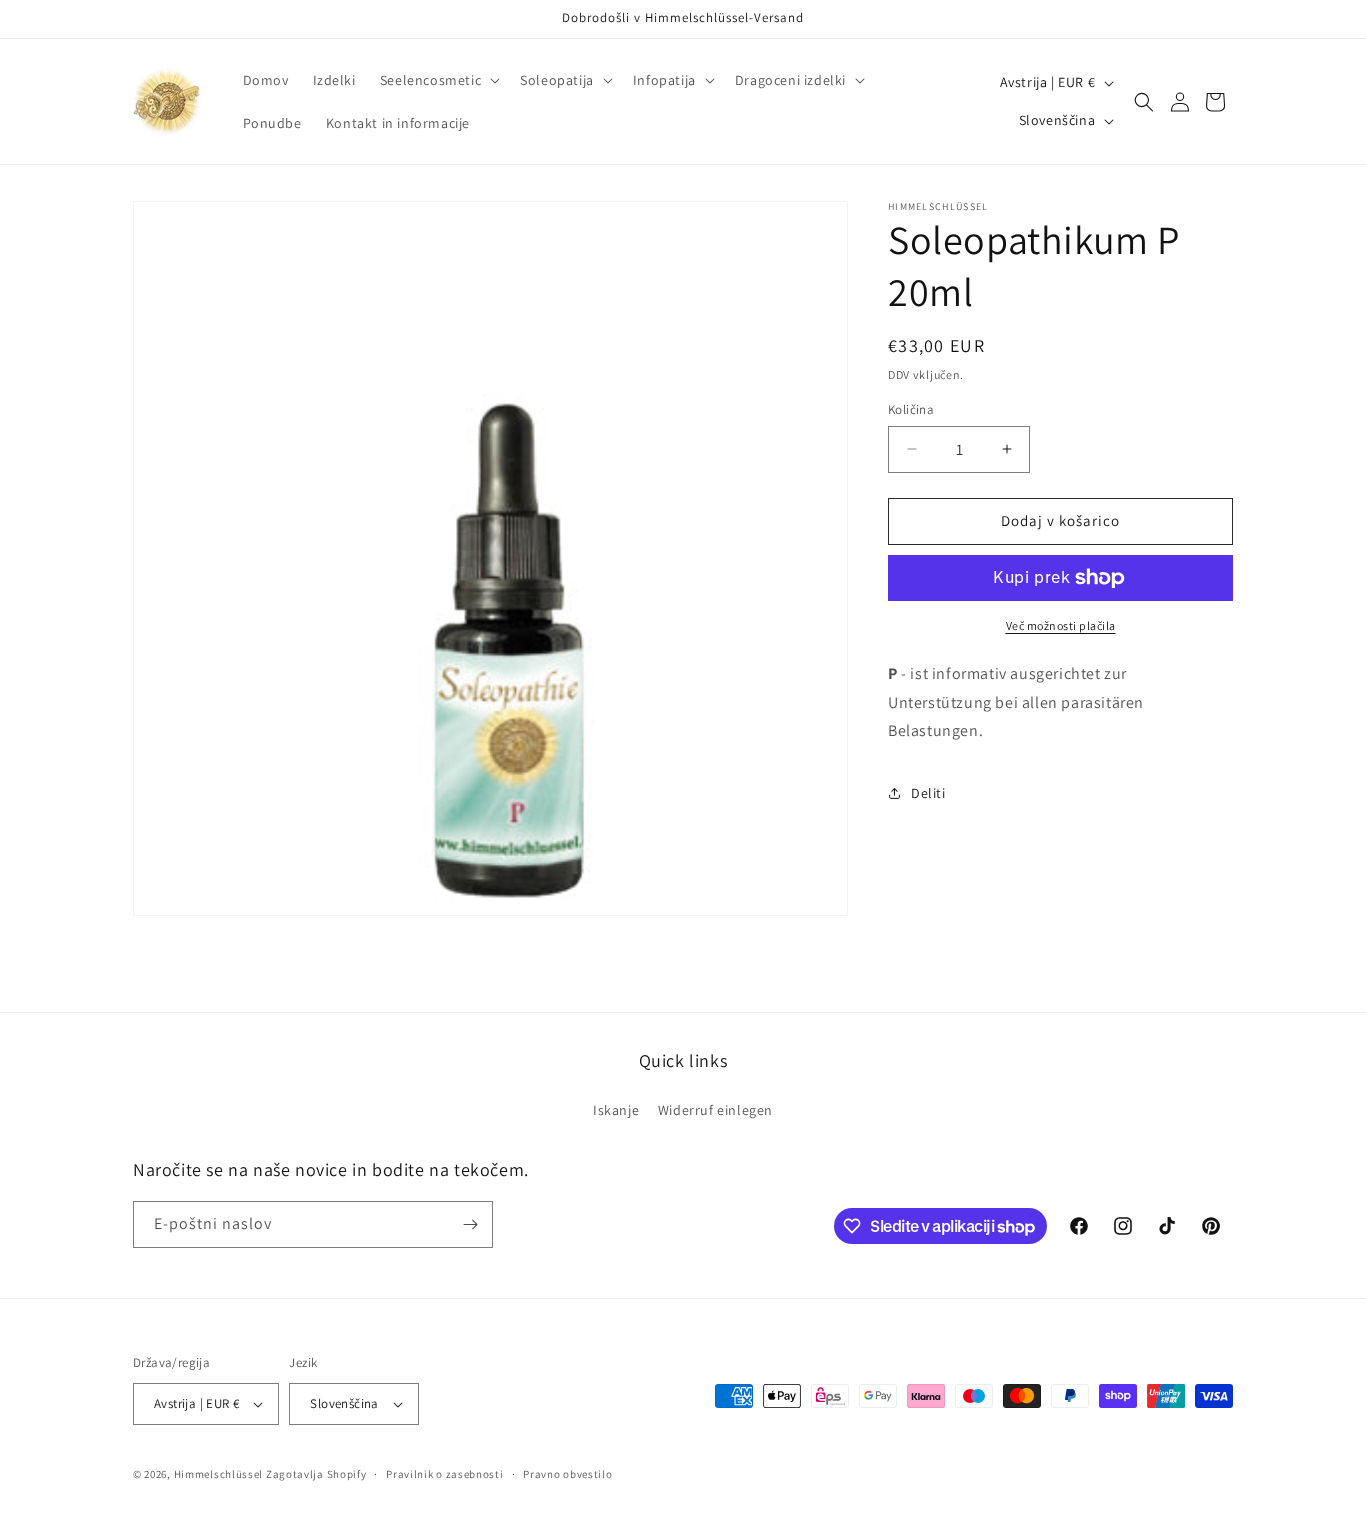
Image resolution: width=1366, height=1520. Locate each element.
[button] (438, 80)
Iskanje (616, 1110)
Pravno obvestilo (567, 1473)
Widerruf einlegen (715, 1110)
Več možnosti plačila (1061, 625)
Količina (911, 409)
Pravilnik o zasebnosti (444, 1473)
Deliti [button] (928, 793)
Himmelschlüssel (219, 1474)
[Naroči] (470, 1224)
